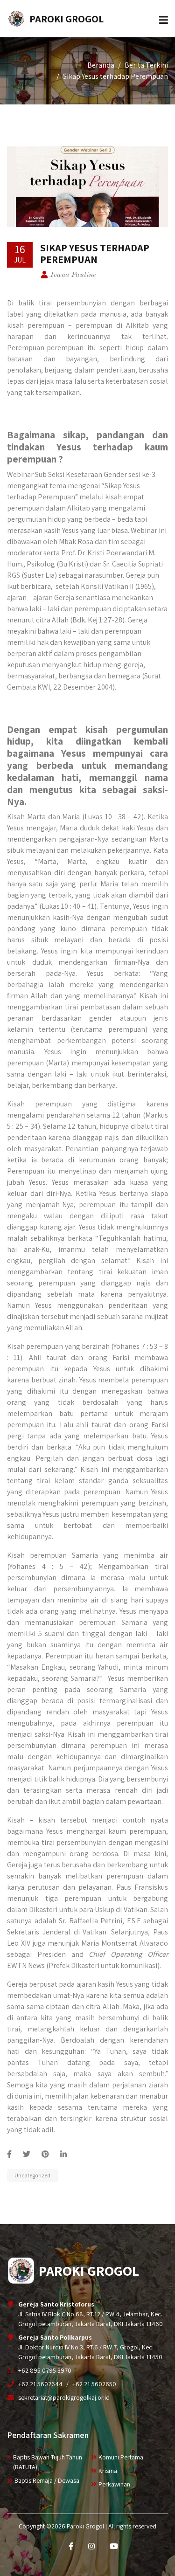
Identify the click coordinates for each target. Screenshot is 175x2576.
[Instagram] (91, 2546)
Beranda (101, 65)
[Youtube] (114, 2546)
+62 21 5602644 (40, 2384)
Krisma (108, 2471)
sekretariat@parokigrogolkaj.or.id (64, 2397)
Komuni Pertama (121, 2457)
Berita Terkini (146, 65)
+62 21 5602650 (94, 2384)
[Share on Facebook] (9, 2154)
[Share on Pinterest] (45, 2154)
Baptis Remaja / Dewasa (47, 2480)
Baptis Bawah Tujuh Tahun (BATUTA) (48, 2462)
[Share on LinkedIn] (63, 2154)
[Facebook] (71, 2546)
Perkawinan (114, 2484)
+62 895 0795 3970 (45, 2370)
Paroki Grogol (66, 19)
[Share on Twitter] (27, 2154)
